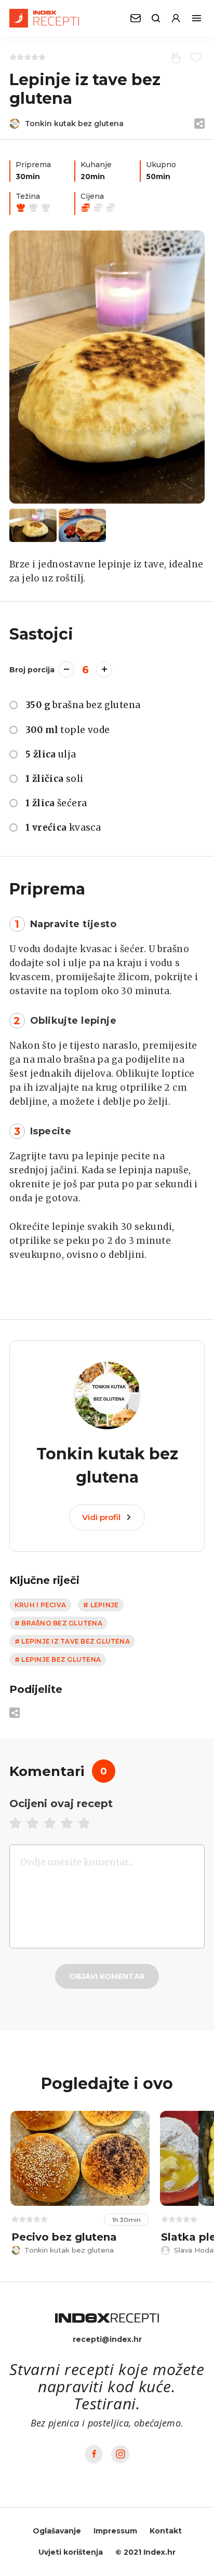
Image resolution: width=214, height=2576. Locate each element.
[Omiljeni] (195, 57)
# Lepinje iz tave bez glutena (72, 1641)
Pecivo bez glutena (64, 2237)
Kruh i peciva (40, 1605)
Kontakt (166, 2531)
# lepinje (101, 1605)
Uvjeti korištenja (71, 2552)
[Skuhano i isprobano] (174, 57)
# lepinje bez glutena (58, 1659)
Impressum (115, 2531)
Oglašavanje (57, 2531)
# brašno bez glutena (58, 1623)
